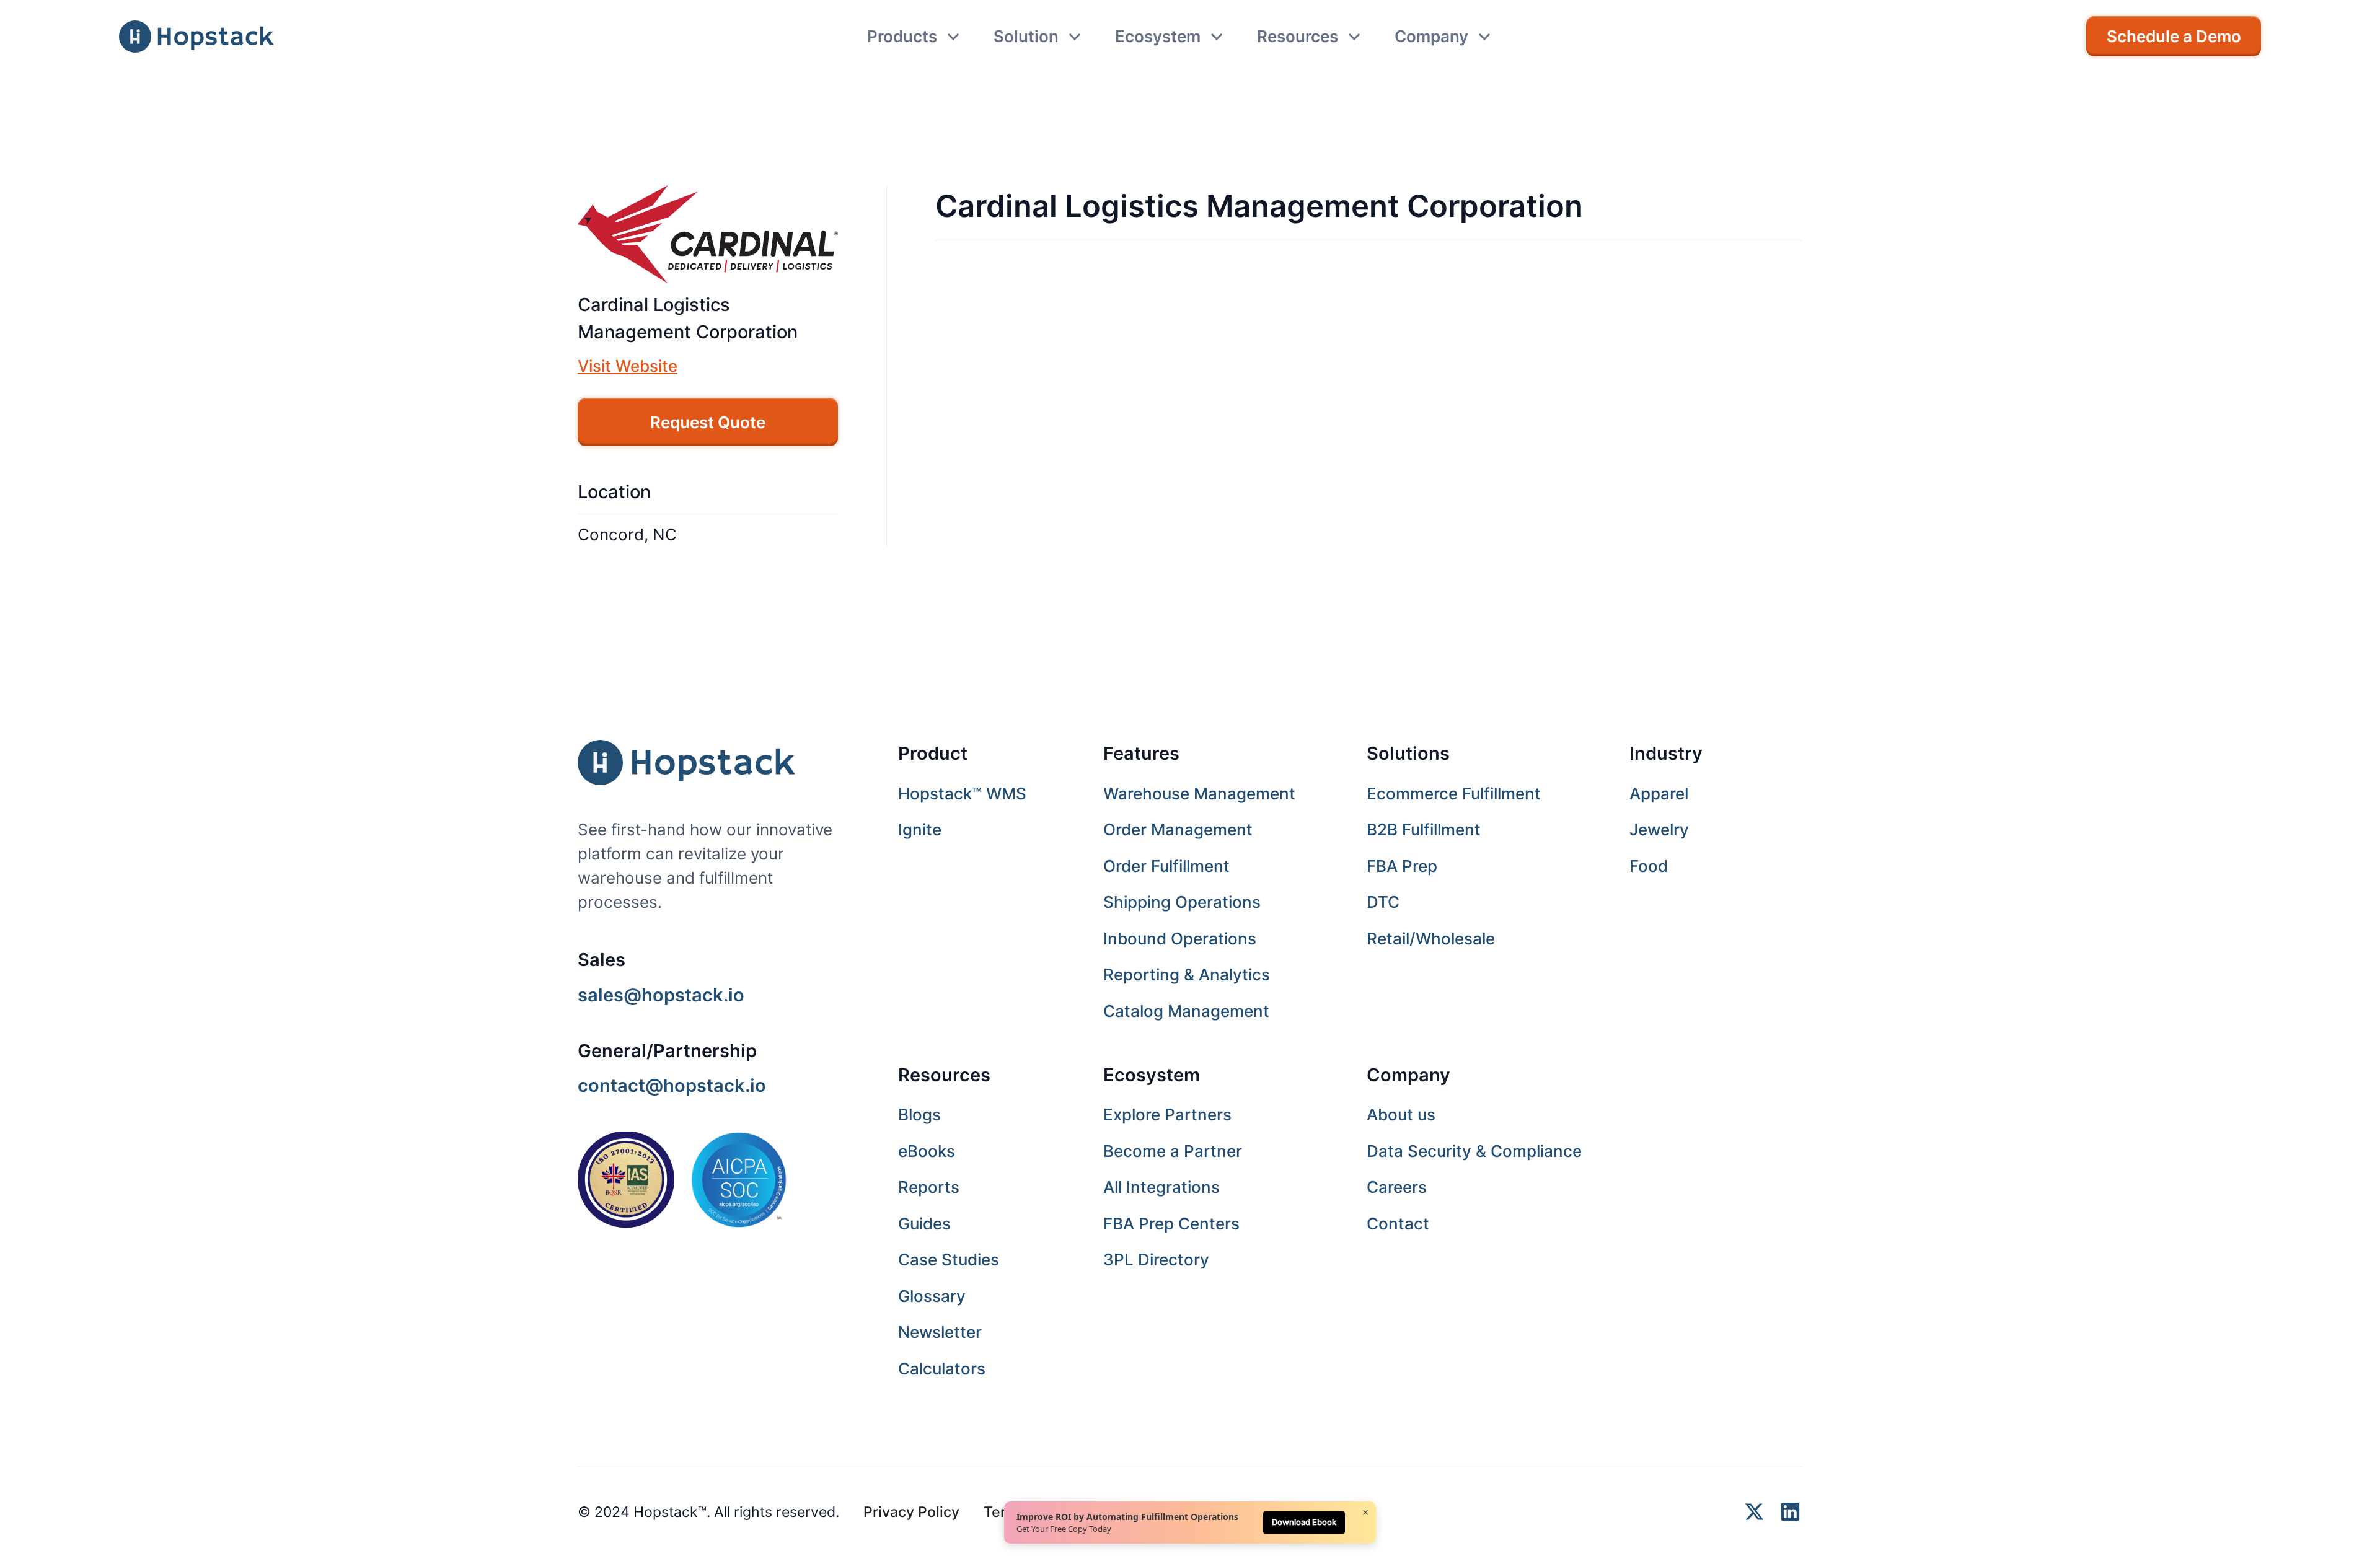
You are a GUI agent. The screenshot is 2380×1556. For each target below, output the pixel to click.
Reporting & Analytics (1187, 974)
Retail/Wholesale (1431, 938)
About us (1401, 1114)
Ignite (920, 829)
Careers (1397, 1187)
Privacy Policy (911, 1512)
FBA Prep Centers (1171, 1224)
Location (614, 492)
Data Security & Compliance (1474, 1151)
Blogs (919, 1114)
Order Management (1178, 829)
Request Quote (708, 422)
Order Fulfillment (1166, 866)
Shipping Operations (1182, 902)
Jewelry (1659, 829)
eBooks (927, 1151)
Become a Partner (1173, 1151)
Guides (924, 1224)
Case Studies (949, 1259)
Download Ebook (1304, 1522)
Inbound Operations (1180, 938)
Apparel (1659, 793)
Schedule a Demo (2174, 36)
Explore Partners (1167, 1114)
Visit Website (628, 366)
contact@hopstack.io (672, 1085)
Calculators (942, 1369)
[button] (914, 36)
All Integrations (1161, 1187)
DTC (1383, 902)
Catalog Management (1186, 1011)
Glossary (932, 1296)
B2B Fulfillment (1424, 829)
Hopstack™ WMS (962, 793)
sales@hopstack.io (661, 995)
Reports (929, 1187)
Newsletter (940, 1332)
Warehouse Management (1199, 793)
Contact (1398, 1224)
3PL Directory (1156, 1259)
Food (1649, 866)
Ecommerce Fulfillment (1454, 793)
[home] (196, 37)
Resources (944, 1075)
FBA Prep (1402, 866)
